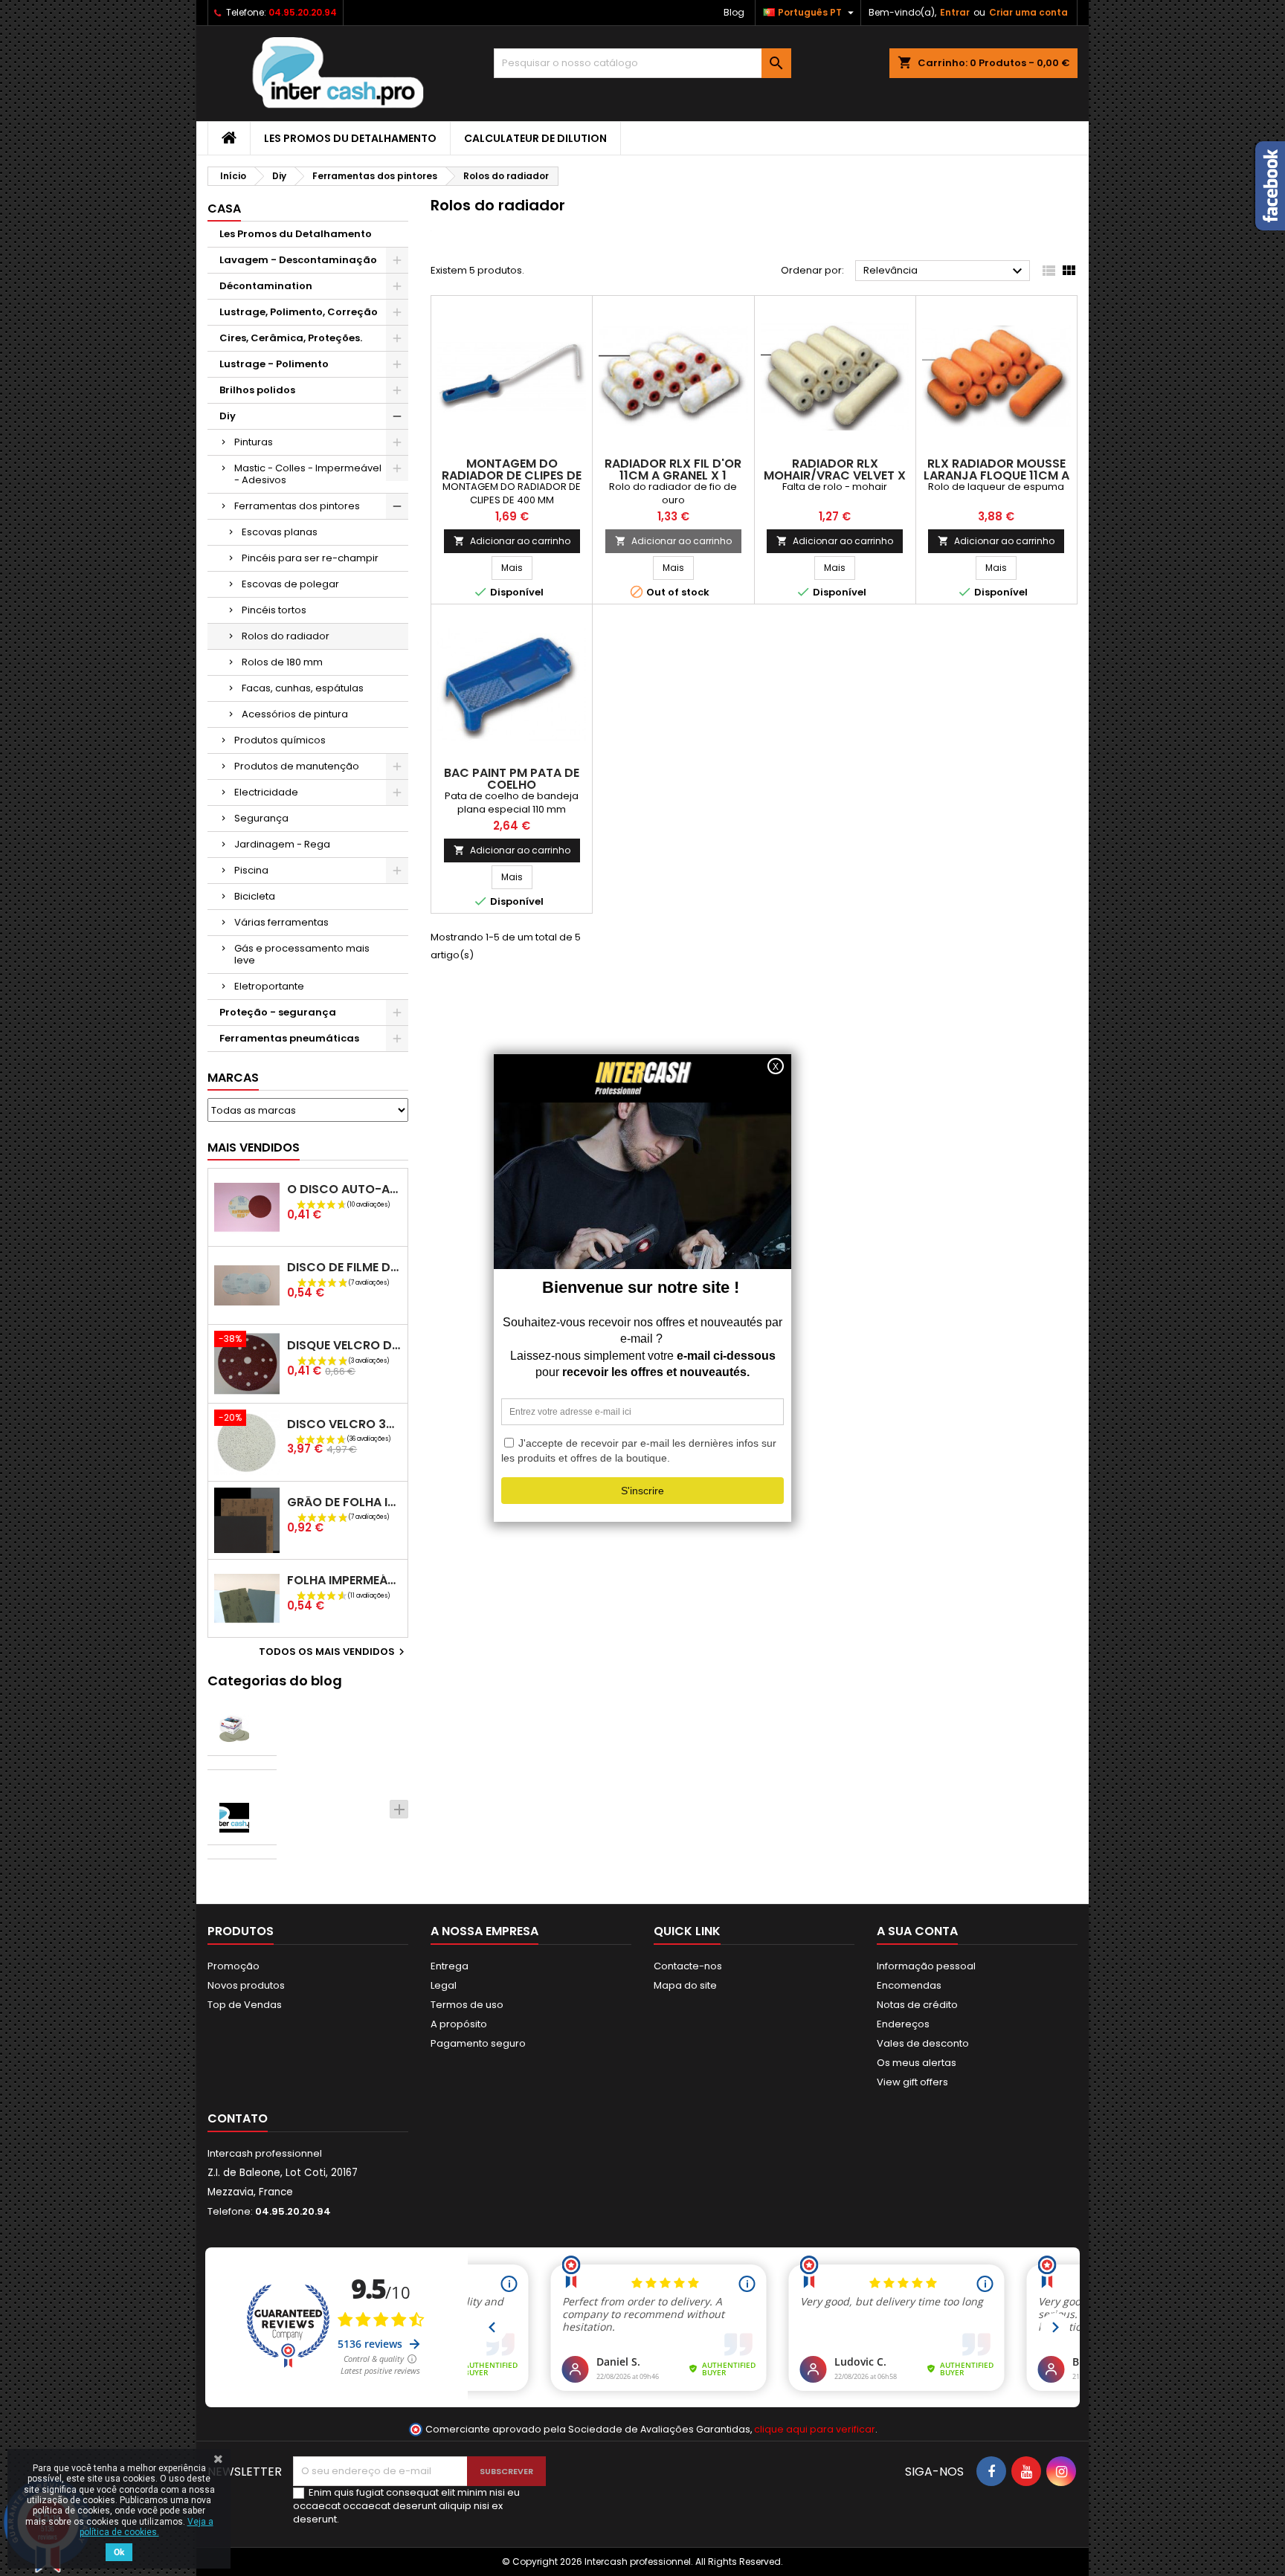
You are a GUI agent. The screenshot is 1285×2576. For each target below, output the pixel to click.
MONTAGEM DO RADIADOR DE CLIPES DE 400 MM (512, 475)
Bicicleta (255, 896)
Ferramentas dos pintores (297, 506)
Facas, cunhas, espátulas (303, 688)
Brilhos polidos (257, 390)
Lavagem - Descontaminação (298, 260)
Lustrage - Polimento (274, 364)
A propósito (459, 2024)
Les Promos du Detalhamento (350, 138)
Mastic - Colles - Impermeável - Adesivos (308, 474)
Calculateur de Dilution (535, 138)
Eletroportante (269, 986)
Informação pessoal (926, 1966)
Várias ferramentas (281, 922)
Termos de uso (467, 2005)
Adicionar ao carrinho (512, 541)
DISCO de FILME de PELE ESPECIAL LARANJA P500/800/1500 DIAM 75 (344, 1267)
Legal (444, 1985)
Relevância (945, 271)
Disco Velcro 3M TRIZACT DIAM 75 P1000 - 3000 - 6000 (344, 1424)
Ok (119, 2552)
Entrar (955, 12)
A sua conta (917, 1931)
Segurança (261, 818)
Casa (224, 209)
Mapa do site (685, 1985)
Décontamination (266, 286)
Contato (238, 2118)
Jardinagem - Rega (282, 844)
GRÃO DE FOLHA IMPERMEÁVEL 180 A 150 (344, 1502)
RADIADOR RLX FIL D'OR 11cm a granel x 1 (673, 469)
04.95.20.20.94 (303, 12)
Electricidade (266, 792)
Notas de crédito (917, 2005)
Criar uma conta (1028, 12)
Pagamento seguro (478, 2043)
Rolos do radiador (286, 636)
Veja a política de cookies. (146, 2527)
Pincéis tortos (274, 610)
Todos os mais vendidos (334, 1652)
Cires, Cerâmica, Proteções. (291, 338)
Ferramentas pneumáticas (289, 1038)
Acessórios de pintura (295, 714)
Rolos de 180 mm (282, 662)
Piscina (251, 870)
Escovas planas (280, 532)
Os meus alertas (917, 2063)
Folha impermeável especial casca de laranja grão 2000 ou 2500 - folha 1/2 (344, 1580)
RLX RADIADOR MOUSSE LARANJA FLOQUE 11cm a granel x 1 (996, 475)
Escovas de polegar (290, 584)
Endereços (903, 2024)
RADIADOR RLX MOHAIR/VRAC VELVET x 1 (835, 475)
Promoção (234, 1966)
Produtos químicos (280, 740)
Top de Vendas (245, 2005)
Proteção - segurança (278, 1012)
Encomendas (909, 1985)
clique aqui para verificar (815, 2429)
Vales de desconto (923, 2043)
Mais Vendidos (254, 1147)
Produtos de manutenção (297, 766)
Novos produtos (246, 1985)
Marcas (233, 1078)
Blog (734, 12)
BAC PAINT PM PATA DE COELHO (512, 779)
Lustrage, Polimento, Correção (299, 312)
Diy (228, 416)
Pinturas (254, 442)
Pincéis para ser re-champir (310, 558)
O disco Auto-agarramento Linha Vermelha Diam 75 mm (344, 1189)
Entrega (450, 1966)
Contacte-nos (688, 1966)
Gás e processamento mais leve (302, 954)
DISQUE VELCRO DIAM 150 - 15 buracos (344, 1345)
